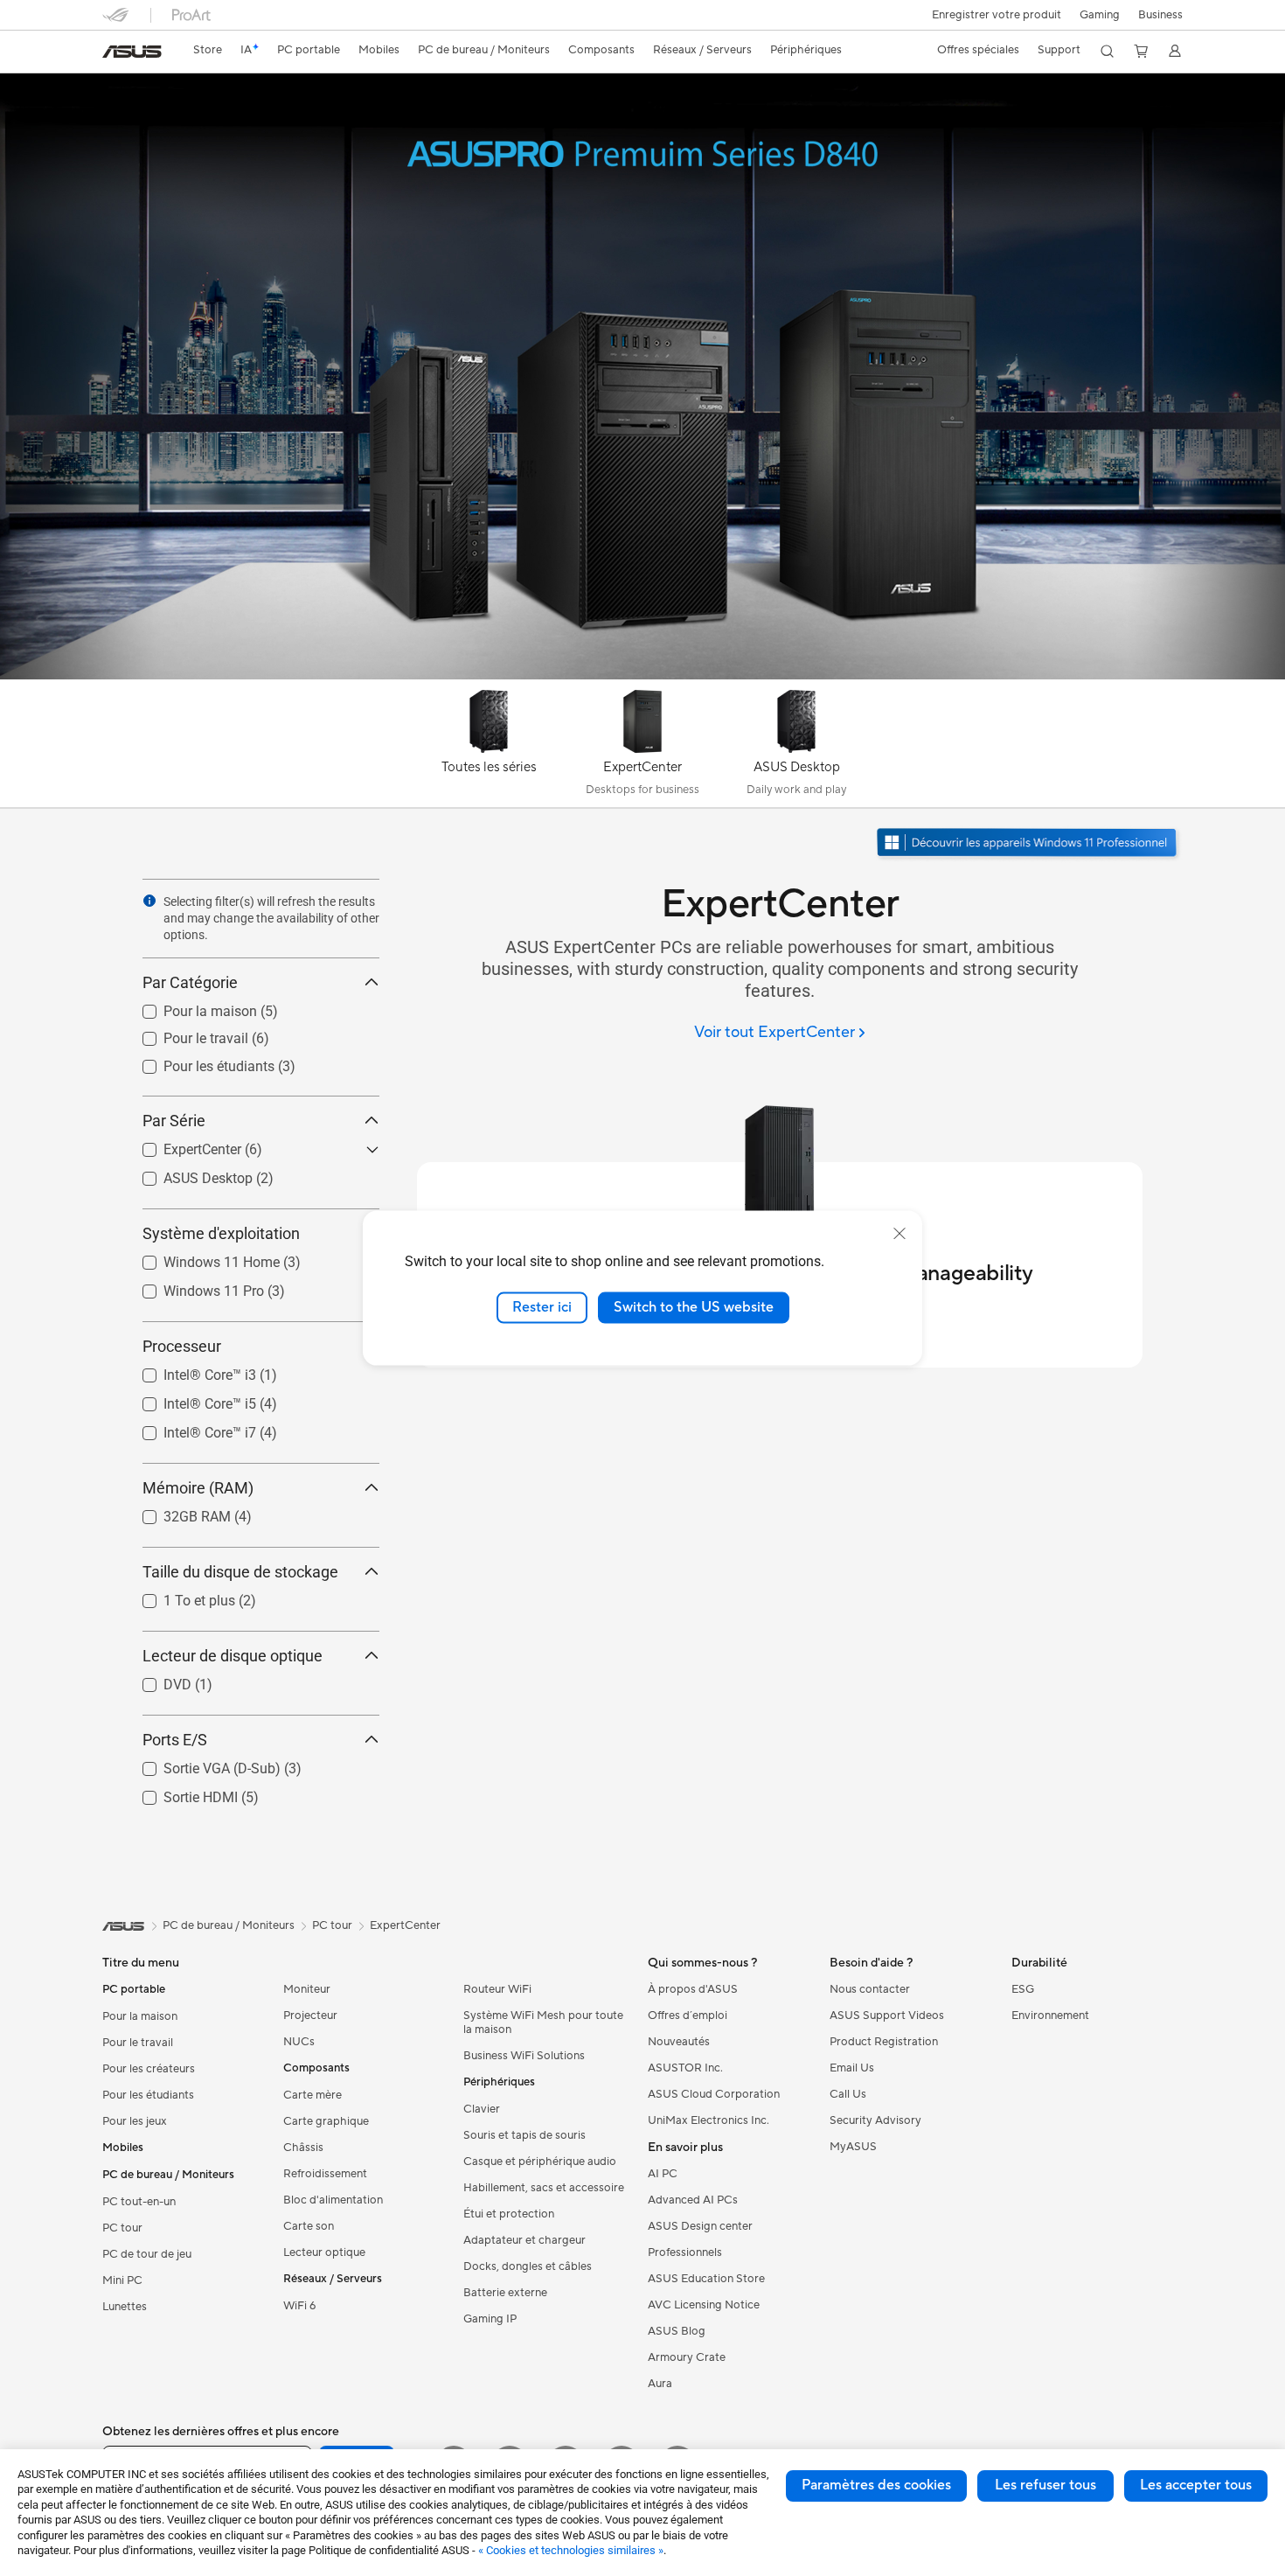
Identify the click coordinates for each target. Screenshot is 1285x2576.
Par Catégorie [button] (190, 982)
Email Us (852, 2068)
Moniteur (307, 1989)
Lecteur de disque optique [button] (233, 1656)
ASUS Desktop (187, 1174)
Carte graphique (326, 2121)
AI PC (663, 2174)
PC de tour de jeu (147, 2254)
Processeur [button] (182, 1346)
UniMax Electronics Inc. (708, 2120)
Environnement (1050, 2016)
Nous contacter (870, 1989)
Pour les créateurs (149, 2069)
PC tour (122, 2228)
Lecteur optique (324, 2252)
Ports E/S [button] (175, 1740)
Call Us (848, 2094)
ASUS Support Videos (887, 2016)
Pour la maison (189, 1007)
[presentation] (149, 901)
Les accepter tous (1196, 2485)
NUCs (299, 2042)
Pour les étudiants (198, 1062)
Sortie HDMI (180, 1793)
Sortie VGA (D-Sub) (201, 1764)
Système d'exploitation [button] (221, 1233)
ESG (1023, 1989)
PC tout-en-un (139, 2202)
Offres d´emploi (688, 2016)
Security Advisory (875, 2120)
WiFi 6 (299, 2306)
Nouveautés (679, 2042)
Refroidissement (325, 2174)
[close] (899, 1234)
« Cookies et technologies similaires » (571, 2550)
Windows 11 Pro (193, 1287)
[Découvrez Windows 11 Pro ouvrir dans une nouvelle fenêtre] (1029, 844)
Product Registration (884, 2042)
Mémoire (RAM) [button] (198, 1488)
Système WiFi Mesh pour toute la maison (543, 2023)
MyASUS (853, 2147)
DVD (156, 1680)
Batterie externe (505, 2293)
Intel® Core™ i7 (189, 1428)
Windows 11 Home (201, 1258)
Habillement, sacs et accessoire (544, 2188)
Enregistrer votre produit (997, 15)
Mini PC (122, 2280)
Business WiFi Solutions (524, 2056)
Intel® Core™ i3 (189, 1371)
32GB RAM (176, 1512)
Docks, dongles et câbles (528, 2266)
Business (1160, 15)
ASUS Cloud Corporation (714, 2094)
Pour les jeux (135, 2121)
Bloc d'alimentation (333, 2200)
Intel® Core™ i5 (189, 1399)
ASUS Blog (677, 2331)
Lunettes (125, 2307)
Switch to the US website (694, 1307)
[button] (1100, 15)
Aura (660, 2384)
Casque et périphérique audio (540, 2162)
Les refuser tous (1045, 2485)
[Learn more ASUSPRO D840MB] (642, 675)
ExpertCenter (181, 1145)
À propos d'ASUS (693, 1989)
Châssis (303, 2148)
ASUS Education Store (706, 2279)
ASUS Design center (700, 2226)
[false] (642, 139)
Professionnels (685, 2252)
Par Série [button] (174, 1121)
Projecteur (310, 2016)
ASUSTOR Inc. (685, 2068)
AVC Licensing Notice (704, 2305)
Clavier (482, 2109)
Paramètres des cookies (876, 2485)
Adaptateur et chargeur (524, 2240)
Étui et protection (509, 2214)
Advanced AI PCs (693, 2200)
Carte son (309, 2226)
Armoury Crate (687, 2357)
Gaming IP (490, 2319)
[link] (132, 52)
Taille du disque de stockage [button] (240, 1572)
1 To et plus (178, 1596)
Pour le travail (185, 1034)
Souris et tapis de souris (524, 2135)
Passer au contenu (113, 54)
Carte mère (313, 2095)
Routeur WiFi (497, 1989)
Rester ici (542, 1307)
